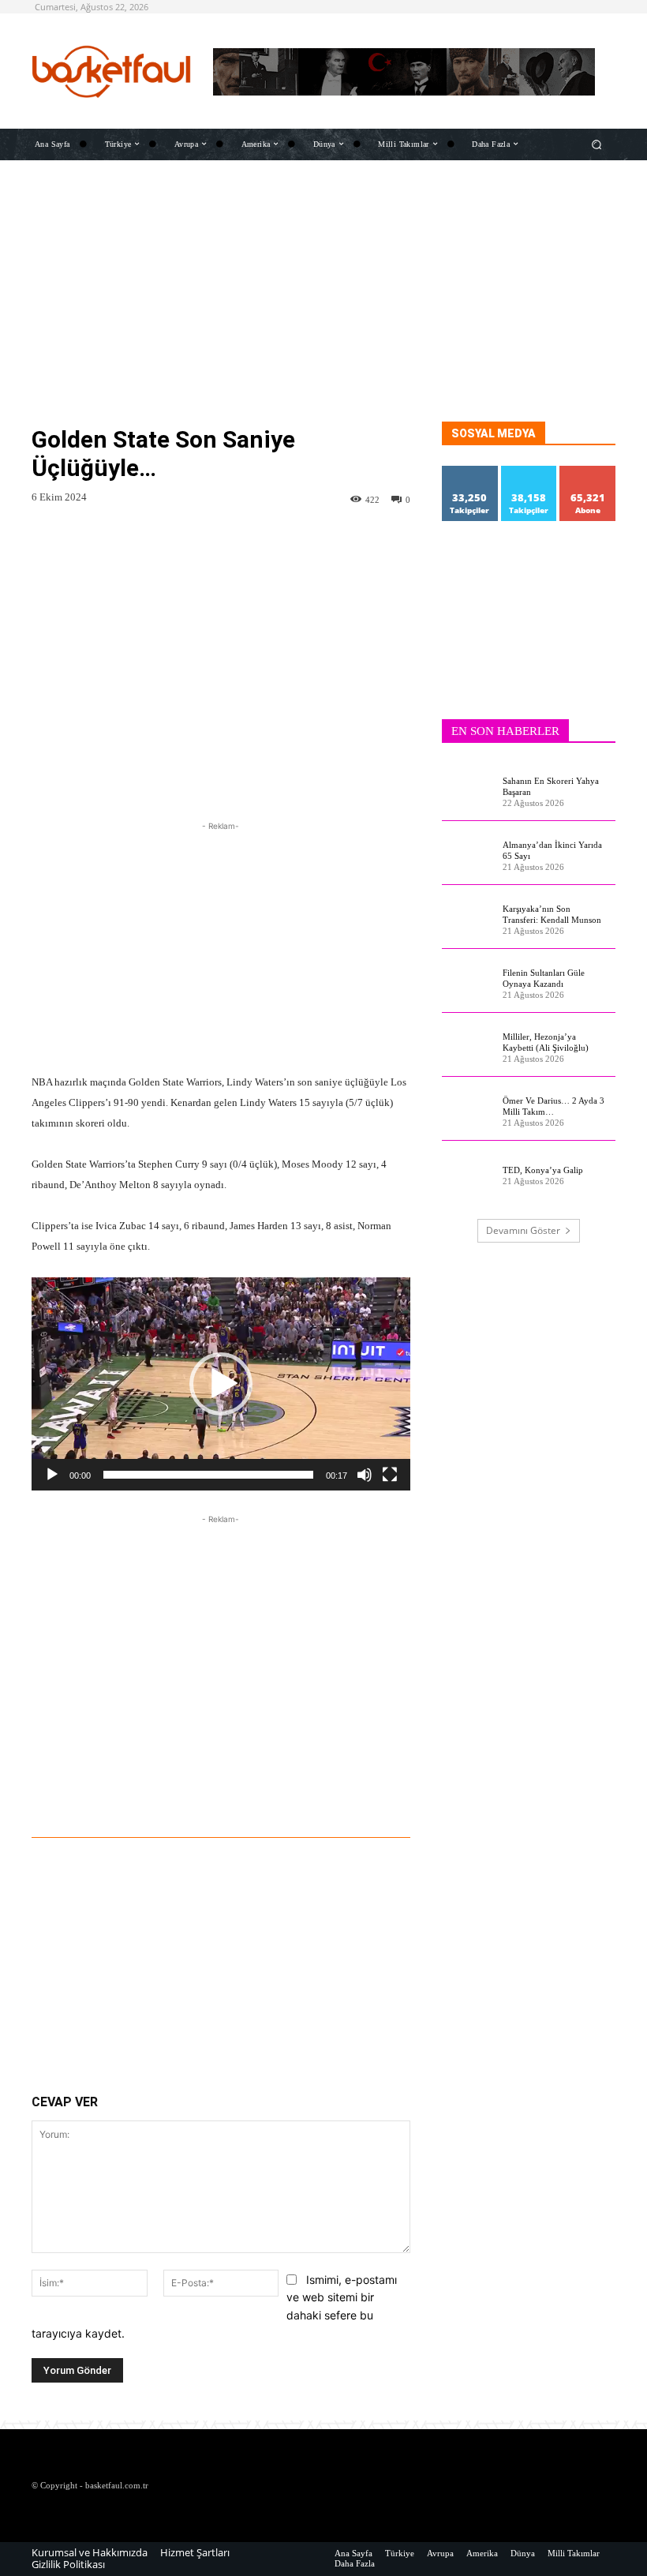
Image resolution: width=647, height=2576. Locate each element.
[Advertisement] (323, 311)
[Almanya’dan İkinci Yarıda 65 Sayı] (468, 853)
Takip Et (470, 472)
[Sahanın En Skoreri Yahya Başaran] (468, 789)
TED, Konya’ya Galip (543, 1170)
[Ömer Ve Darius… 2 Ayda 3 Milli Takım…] (468, 1109)
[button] (597, 144)
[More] (311, 1794)
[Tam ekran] (390, 1475)
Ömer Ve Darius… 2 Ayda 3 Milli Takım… (554, 1106)
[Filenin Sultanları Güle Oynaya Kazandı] (468, 981)
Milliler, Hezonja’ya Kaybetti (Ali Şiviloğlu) (546, 1042)
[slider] (208, 1475)
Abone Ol (588, 472)
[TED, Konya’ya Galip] (468, 1173)
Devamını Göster (523, 1230)
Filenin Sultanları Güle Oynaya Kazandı (544, 978)
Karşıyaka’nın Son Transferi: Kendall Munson (552, 914)
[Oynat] (52, 1475)
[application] (221, 1384)
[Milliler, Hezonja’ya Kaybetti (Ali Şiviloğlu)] (468, 1045)
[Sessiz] (365, 1475)
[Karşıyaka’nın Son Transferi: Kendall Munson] (468, 917)
